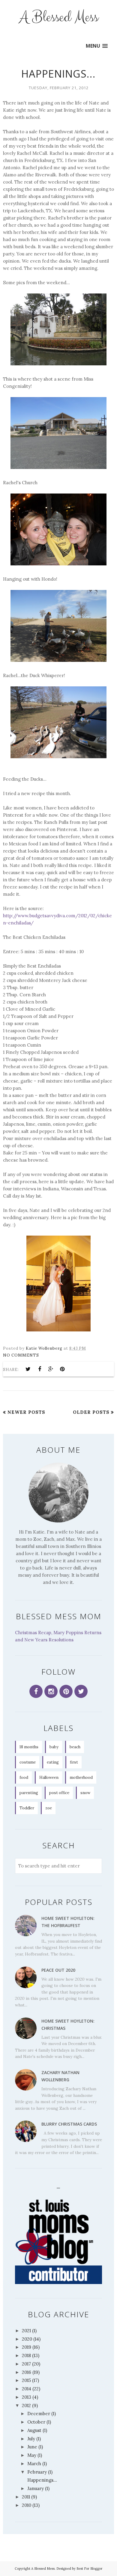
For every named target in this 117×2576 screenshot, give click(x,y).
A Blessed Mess (59, 17)
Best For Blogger (90, 2569)
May (32, 2455)
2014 (27, 2389)
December (39, 2414)
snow (85, 1793)
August (34, 2430)
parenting (29, 1793)
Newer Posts (26, 1412)
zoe (49, 1808)
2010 (27, 2505)
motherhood (81, 1777)
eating (53, 1762)
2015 (26, 2380)
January (36, 2488)
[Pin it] (62, 1369)
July (31, 2439)
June (32, 2447)
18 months (29, 1747)
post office (59, 1793)
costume (28, 1762)
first (74, 1762)
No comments (21, 1355)
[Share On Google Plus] (51, 1369)
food (24, 1777)
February (37, 2472)
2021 (26, 2331)
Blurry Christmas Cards (69, 2124)
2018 (26, 2355)
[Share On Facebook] (40, 1369)
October (36, 2422)
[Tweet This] (28, 1369)
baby (54, 1747)
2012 (26, 2405)
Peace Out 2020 (58, 1970)
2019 (27, 2347)
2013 (27, 2397)
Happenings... (58, 74)
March (34, 2464)
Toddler (27, 1808)
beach (75, 1747)
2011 (26, 2497)
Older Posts (91, 1412)
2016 (27, 2372)
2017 (26, 2364)
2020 (27, 2339)
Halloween (49, 1777)
